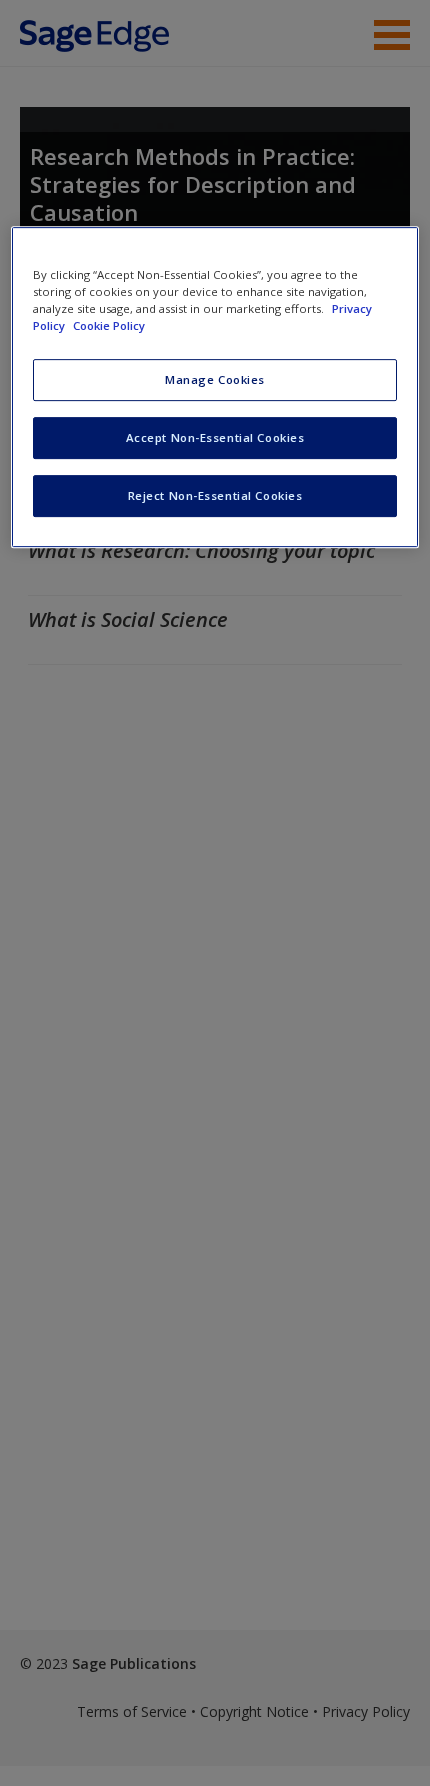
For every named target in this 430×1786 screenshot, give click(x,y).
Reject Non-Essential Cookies (215, 495)
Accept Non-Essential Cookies (215, 437)
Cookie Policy (109, 325)
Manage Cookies (215, 379)
